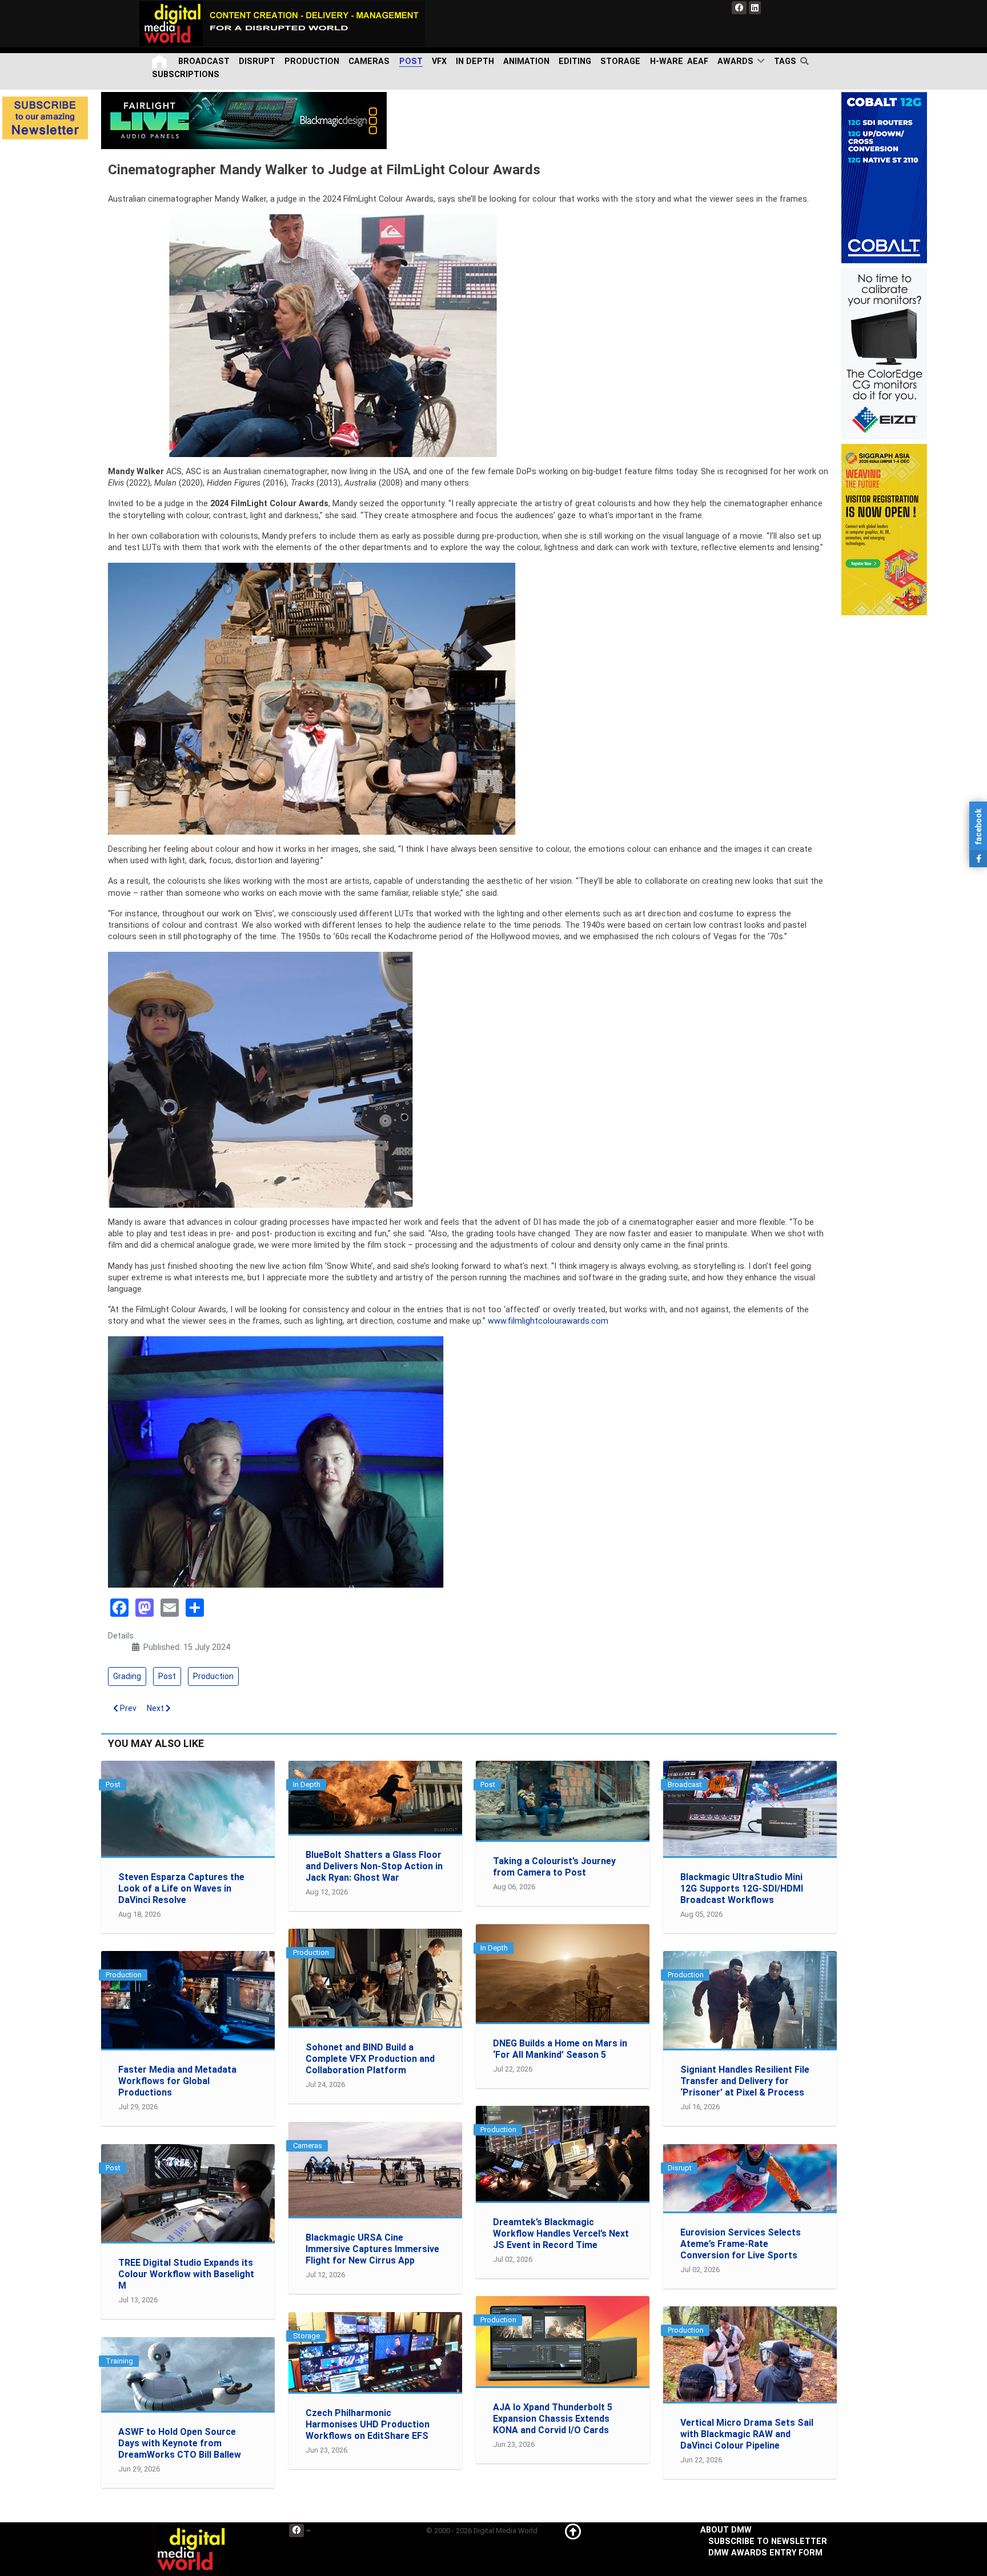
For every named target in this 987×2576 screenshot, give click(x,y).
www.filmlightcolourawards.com (548, 1321)
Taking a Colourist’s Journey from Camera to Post (554, 1867)
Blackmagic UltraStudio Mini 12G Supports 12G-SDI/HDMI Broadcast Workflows (742, 1888)
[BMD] (244, 120)
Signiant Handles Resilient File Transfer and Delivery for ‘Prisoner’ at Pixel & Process (745, 2081)
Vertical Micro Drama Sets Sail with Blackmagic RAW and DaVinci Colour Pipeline (747, 2434)
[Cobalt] (884, 177)
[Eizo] (884, 353)
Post (167, 1676)
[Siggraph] (884, 529)
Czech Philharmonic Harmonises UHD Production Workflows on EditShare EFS (368, 2424)
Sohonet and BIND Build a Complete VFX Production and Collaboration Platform (370, 2059)
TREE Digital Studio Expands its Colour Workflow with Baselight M (186, 2274)
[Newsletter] (45, 118)
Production (213, 1676)
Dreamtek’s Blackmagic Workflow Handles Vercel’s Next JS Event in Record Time (561, 2234)
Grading (127, 1676)
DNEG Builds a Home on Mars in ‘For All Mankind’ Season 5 (560, 2049)
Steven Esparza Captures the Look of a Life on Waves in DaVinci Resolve (181, 1888)
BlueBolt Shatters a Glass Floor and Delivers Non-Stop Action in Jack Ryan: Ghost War (374, 1866)
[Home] (161, 61)
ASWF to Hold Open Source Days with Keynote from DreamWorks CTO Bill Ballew (180, 2443)
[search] (807, 61)
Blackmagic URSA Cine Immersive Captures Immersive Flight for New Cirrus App (372, 2249)
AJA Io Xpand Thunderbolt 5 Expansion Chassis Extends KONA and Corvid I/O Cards (553, 2419)
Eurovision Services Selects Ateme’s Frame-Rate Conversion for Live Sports (741, 2244)
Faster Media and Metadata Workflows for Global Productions (177, 2081)
